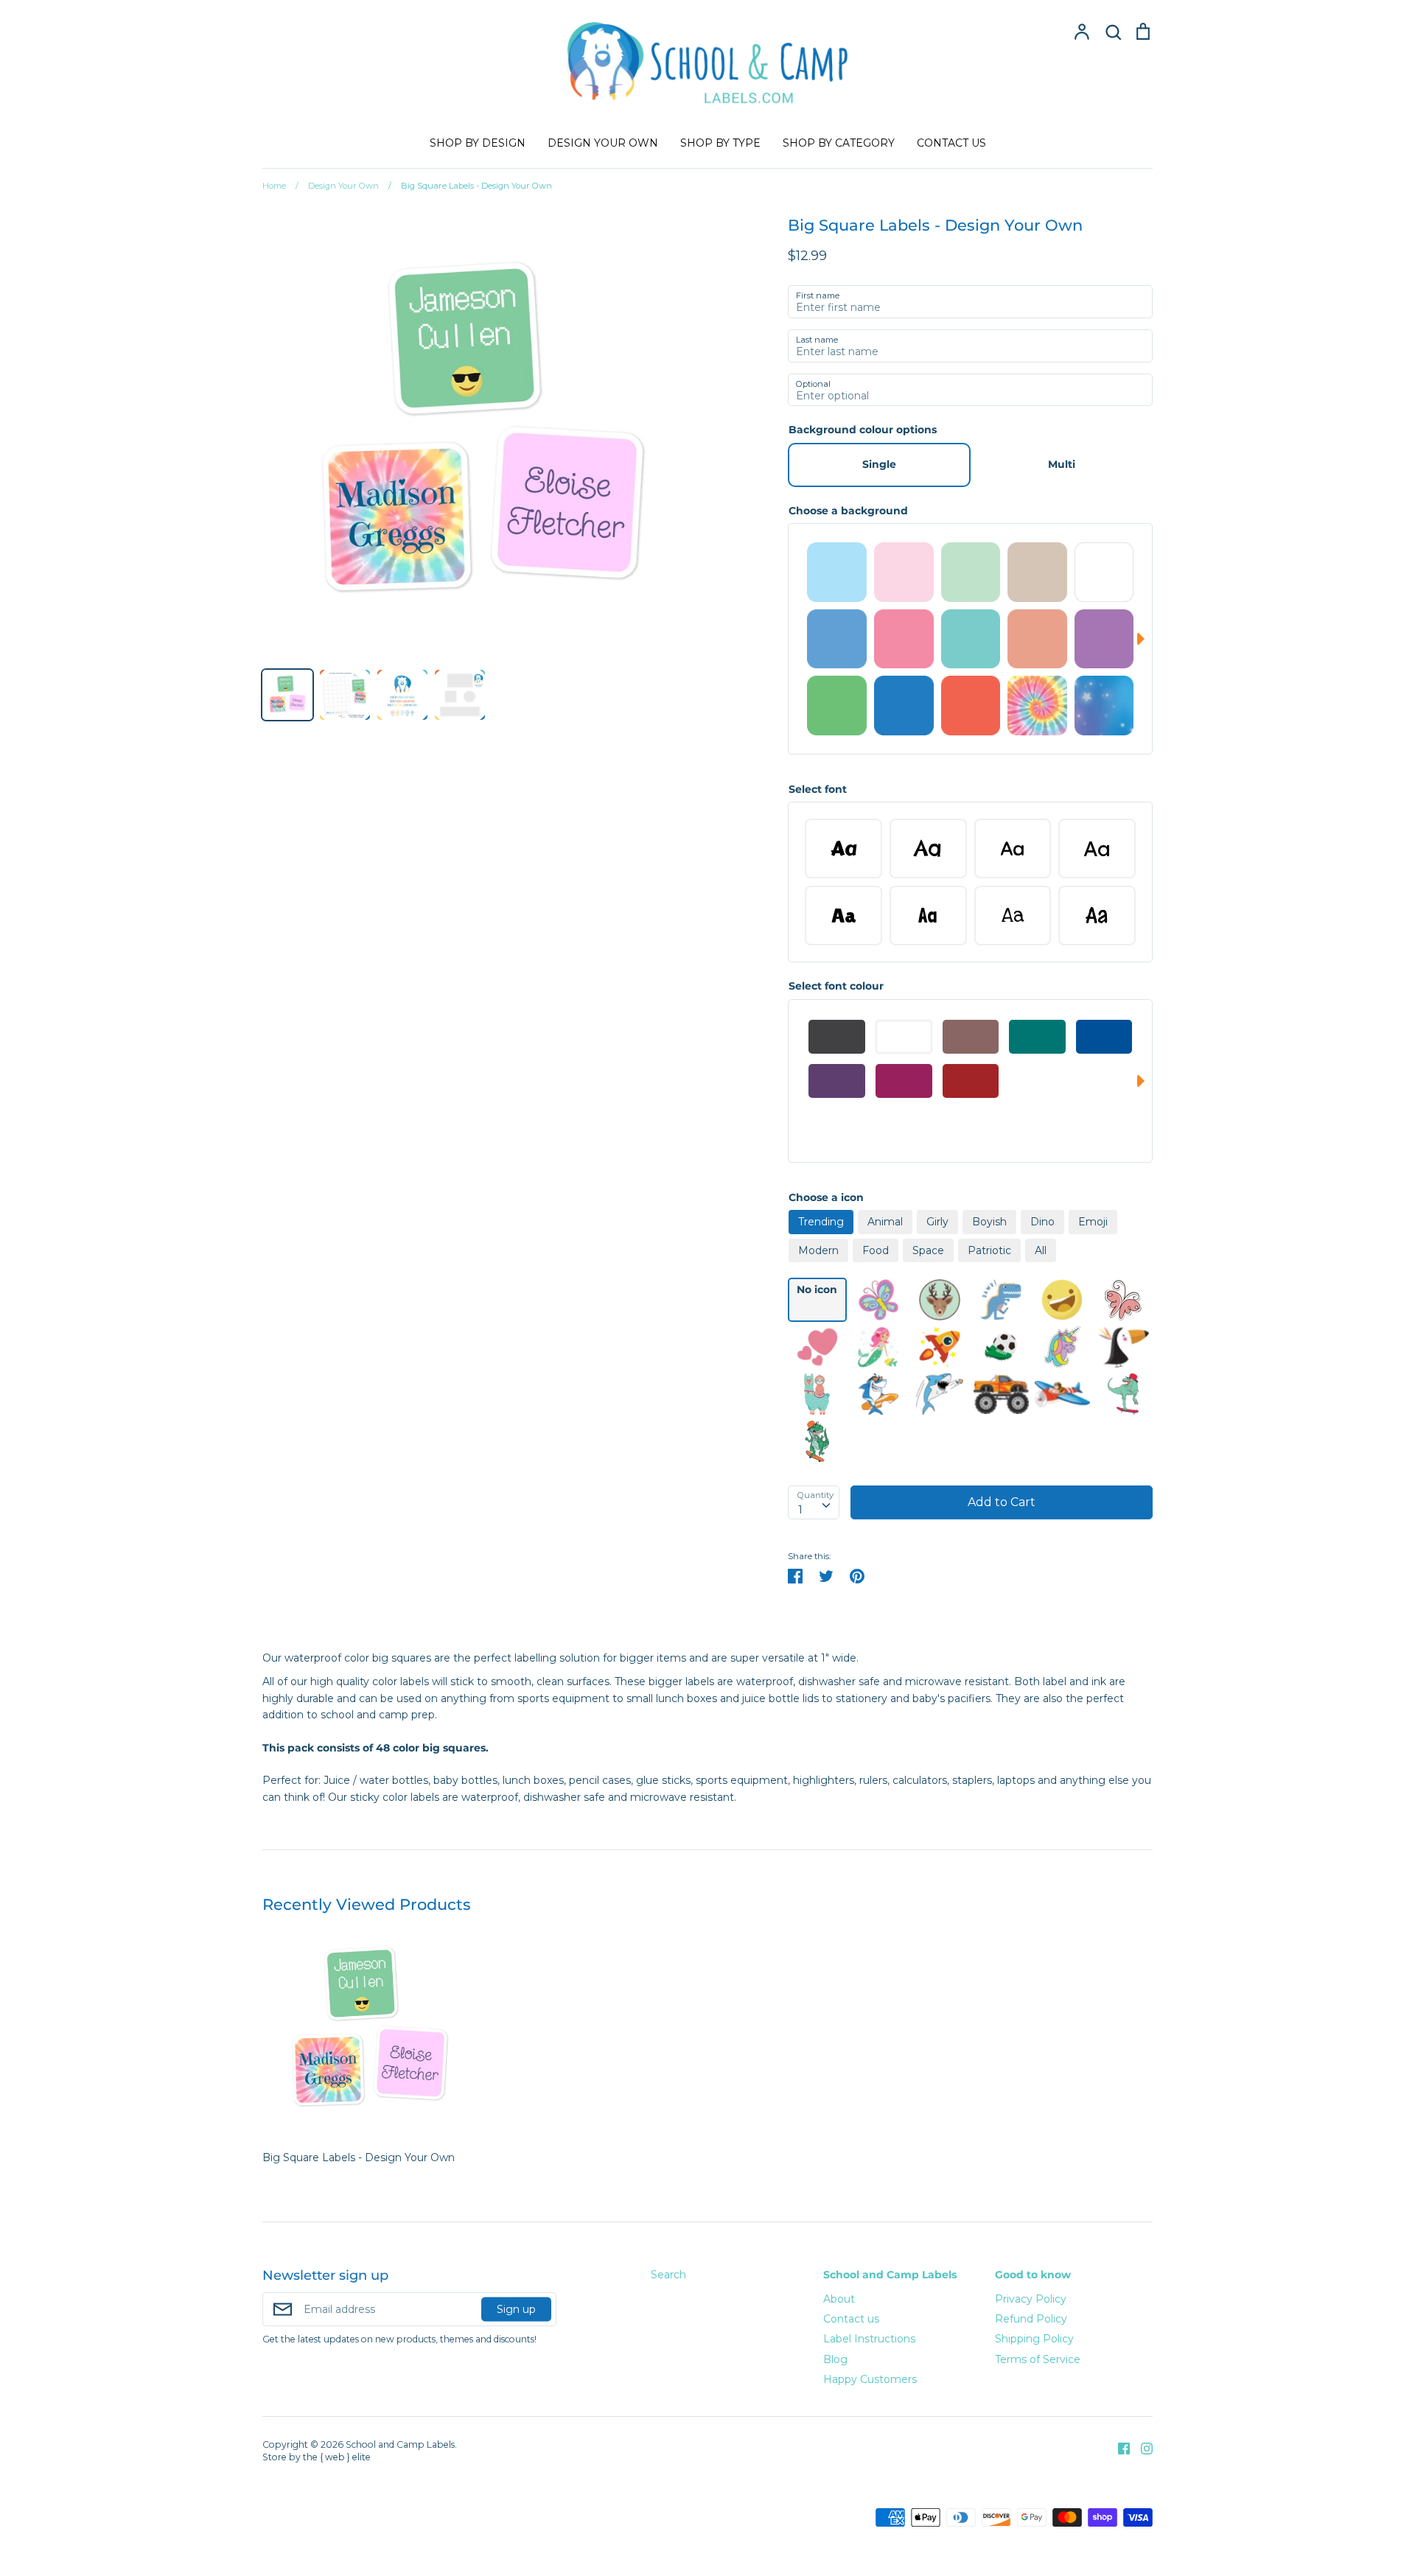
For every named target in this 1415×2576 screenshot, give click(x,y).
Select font (818, 789)
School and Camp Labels (890, 2275)
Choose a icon (826, 1197)
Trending (821, 1222)
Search (668, 2275)
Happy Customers (870, 2379)
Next (1145, 639)
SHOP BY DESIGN (478, 143)
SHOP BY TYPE (720, 143)
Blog (835, 2359)
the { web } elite (337, 2457)
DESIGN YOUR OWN (603, 143)
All (1041, 1250)
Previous (796, 639)
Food (876, 1250)
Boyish (989, 1222)
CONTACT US (951, 143)
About (839, 2299)
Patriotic (989, 1250)
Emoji (1093, 1222)
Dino (1042, 1222)
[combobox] (814, 1502)
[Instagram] (1141, 2447)
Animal (885, 1222)
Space (928, 1250)
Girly (937, 1222)
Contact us (851, 2319)
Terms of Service (1038, 2359)
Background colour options (863, 430)
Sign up (516, 2309)
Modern (818, 1250)
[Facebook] (1118, 2447)
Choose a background (848, 511)
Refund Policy (1031, 2319)
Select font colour (836, 986)
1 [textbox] (800, 1510)
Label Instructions (869, 2339)
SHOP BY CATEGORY (839, 143)
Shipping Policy (1034, 2339)
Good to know (1033, 2275)
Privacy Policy (1031, 2299)
